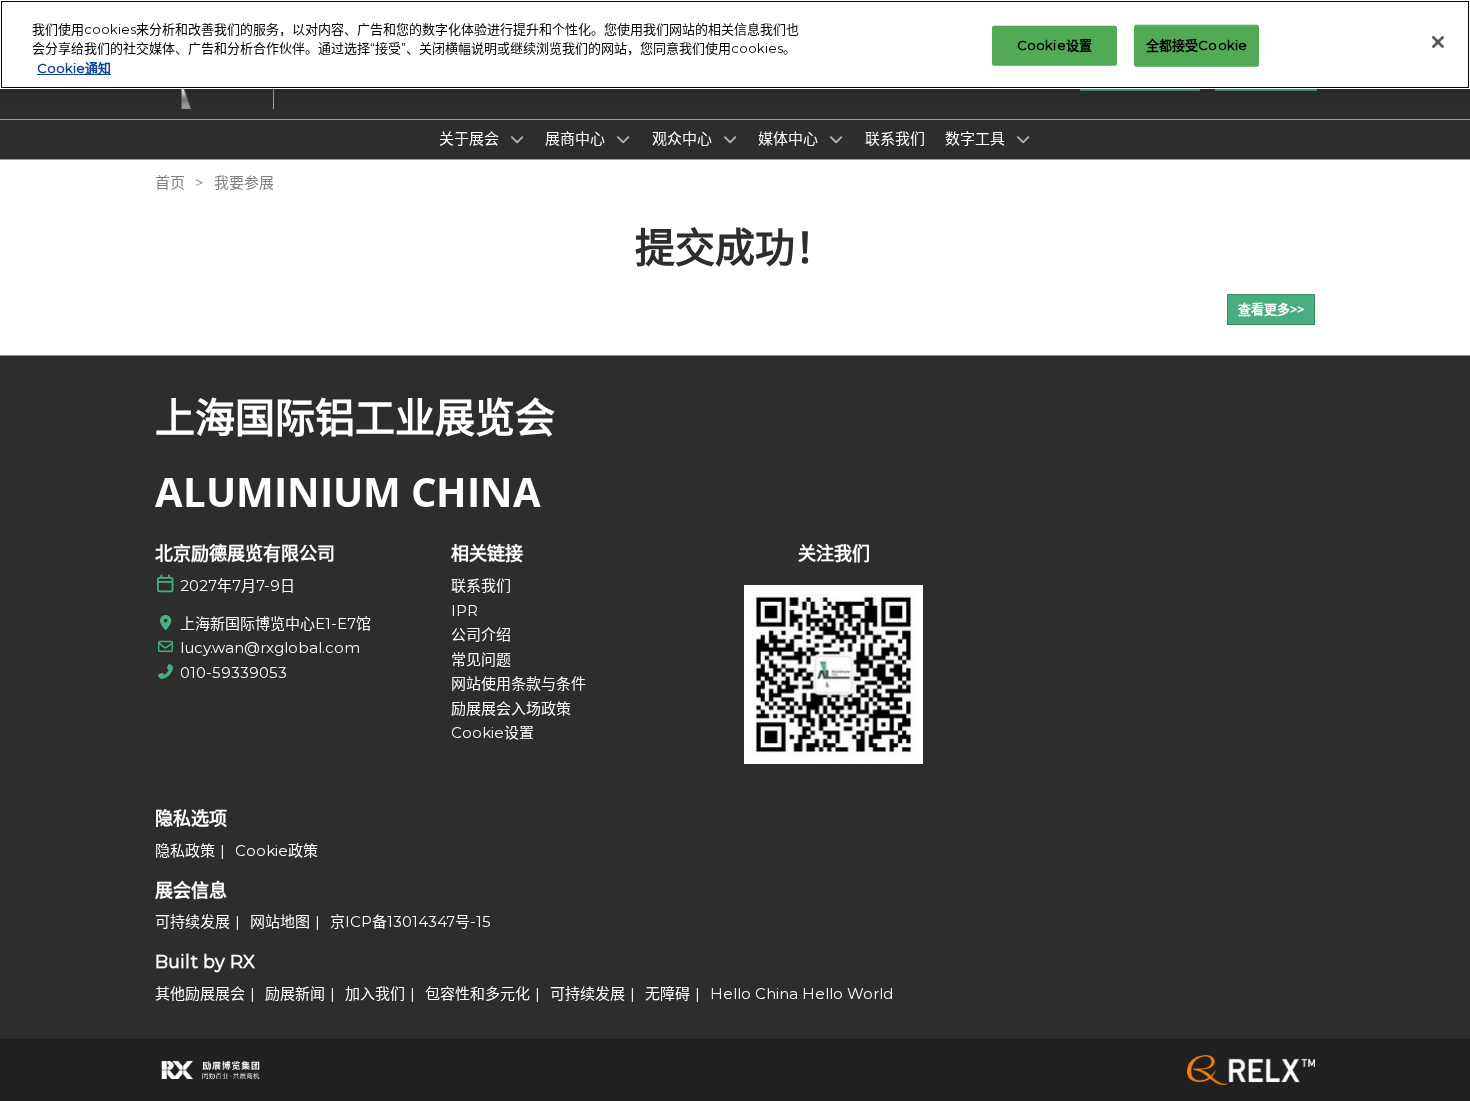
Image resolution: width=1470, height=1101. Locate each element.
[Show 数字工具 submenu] (1023, 139)
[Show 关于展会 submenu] (517, 139)
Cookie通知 (74, 68)
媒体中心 (790, 138)
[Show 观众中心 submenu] (730, 139)
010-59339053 (233, 672)
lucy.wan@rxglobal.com (270, 647)
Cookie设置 (1054, 45)
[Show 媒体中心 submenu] (836, 139)
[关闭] (1438, 42)
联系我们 (895, 138)
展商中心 (577, 138)
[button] (1271, 310)
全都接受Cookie (1196, 45)
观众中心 (684, 138)
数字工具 (977, 138)
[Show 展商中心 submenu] (623, 139)
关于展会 (471, 138)
